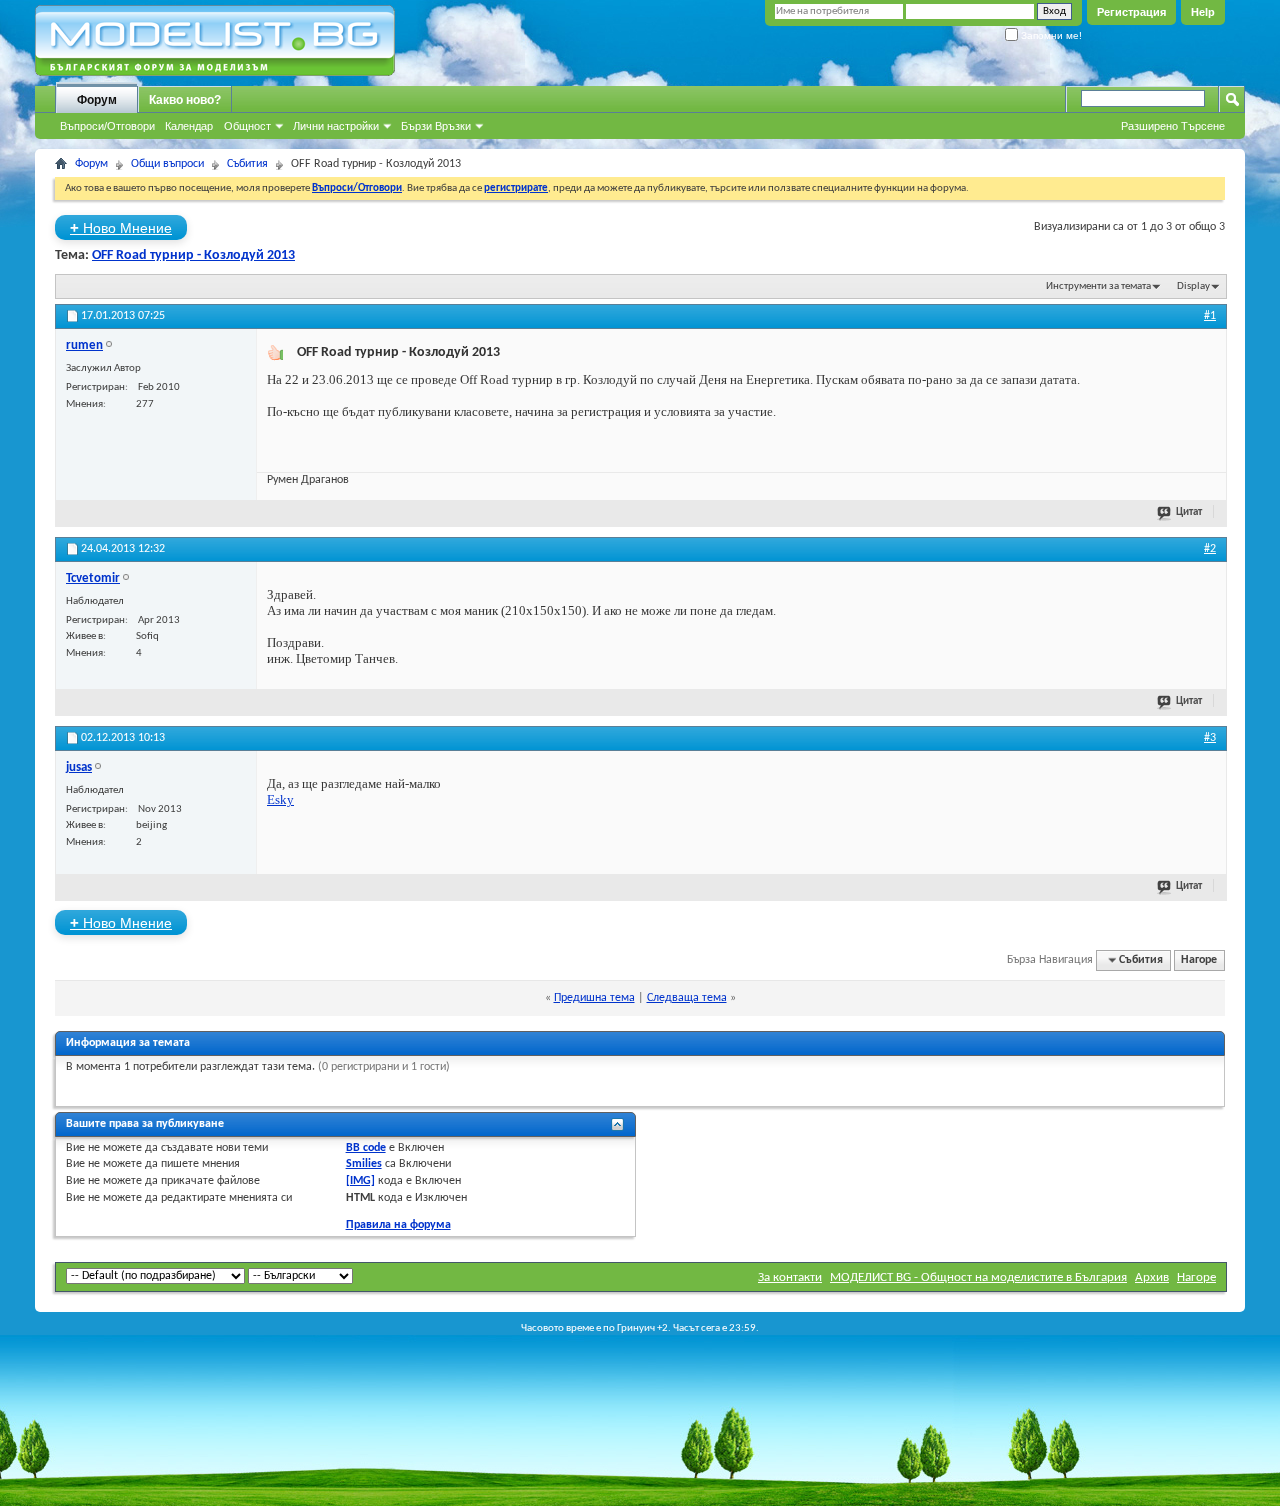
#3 (1210, 738)
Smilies (364, 1164)
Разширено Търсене (1173, 126)
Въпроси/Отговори (107, 126)
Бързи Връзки (436, 126)
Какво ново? (185, 100)
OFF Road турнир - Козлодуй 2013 (193, 255)
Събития (247, 164)
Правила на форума (398, 1225)
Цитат (1189, 512)
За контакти (790, 1277)
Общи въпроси (167, 164)
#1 (1210, 316)
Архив (1152, 1277)
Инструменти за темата (1098, 286)
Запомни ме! (1050, 35)
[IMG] (360, 1181)
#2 (1210, 549)
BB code (366, 1148)
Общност (247, 126)
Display (1193, 286)
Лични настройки (336, 126)
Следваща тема (687, 998)
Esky (280, 799)
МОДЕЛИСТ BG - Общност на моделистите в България (978, 1277)
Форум (97, 100)
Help (1203, 12)
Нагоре (1199, 960)
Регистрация (1131, 12)
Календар (189, 126)
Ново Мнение (121, 227)
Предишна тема (594, 998)
